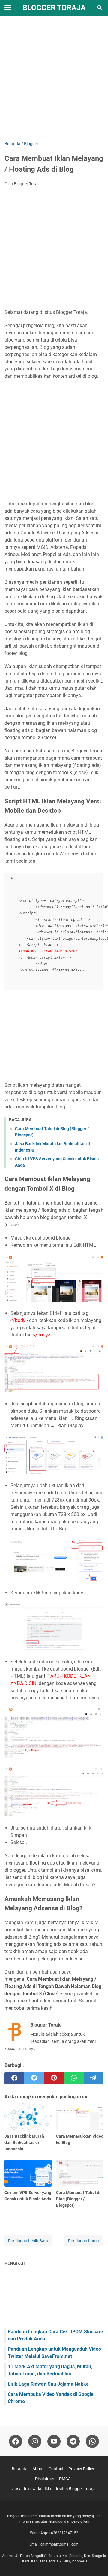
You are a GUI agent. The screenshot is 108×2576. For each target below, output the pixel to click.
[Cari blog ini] (100, 8)
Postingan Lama (84, 2241)
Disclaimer (45, 2479)
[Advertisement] (54, 79)
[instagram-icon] (35, 2441)
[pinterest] (54, 2078)
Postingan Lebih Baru (28, 2241)
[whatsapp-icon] (92, 2441)
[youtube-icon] (54, 2441)
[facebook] (14, 2078)
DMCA (65, 2479)
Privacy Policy (81, 2469)
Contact (56, 2469)
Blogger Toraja (54, 8)
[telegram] (94, 2078)
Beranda (20, 2469)
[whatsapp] (74, 2078)
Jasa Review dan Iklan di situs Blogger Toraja (54, 2489)
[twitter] (34, 2078)
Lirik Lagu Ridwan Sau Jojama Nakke (48, 2384)
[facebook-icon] (16, 2441)
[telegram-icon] (73, 2441)
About (38, 2469)
